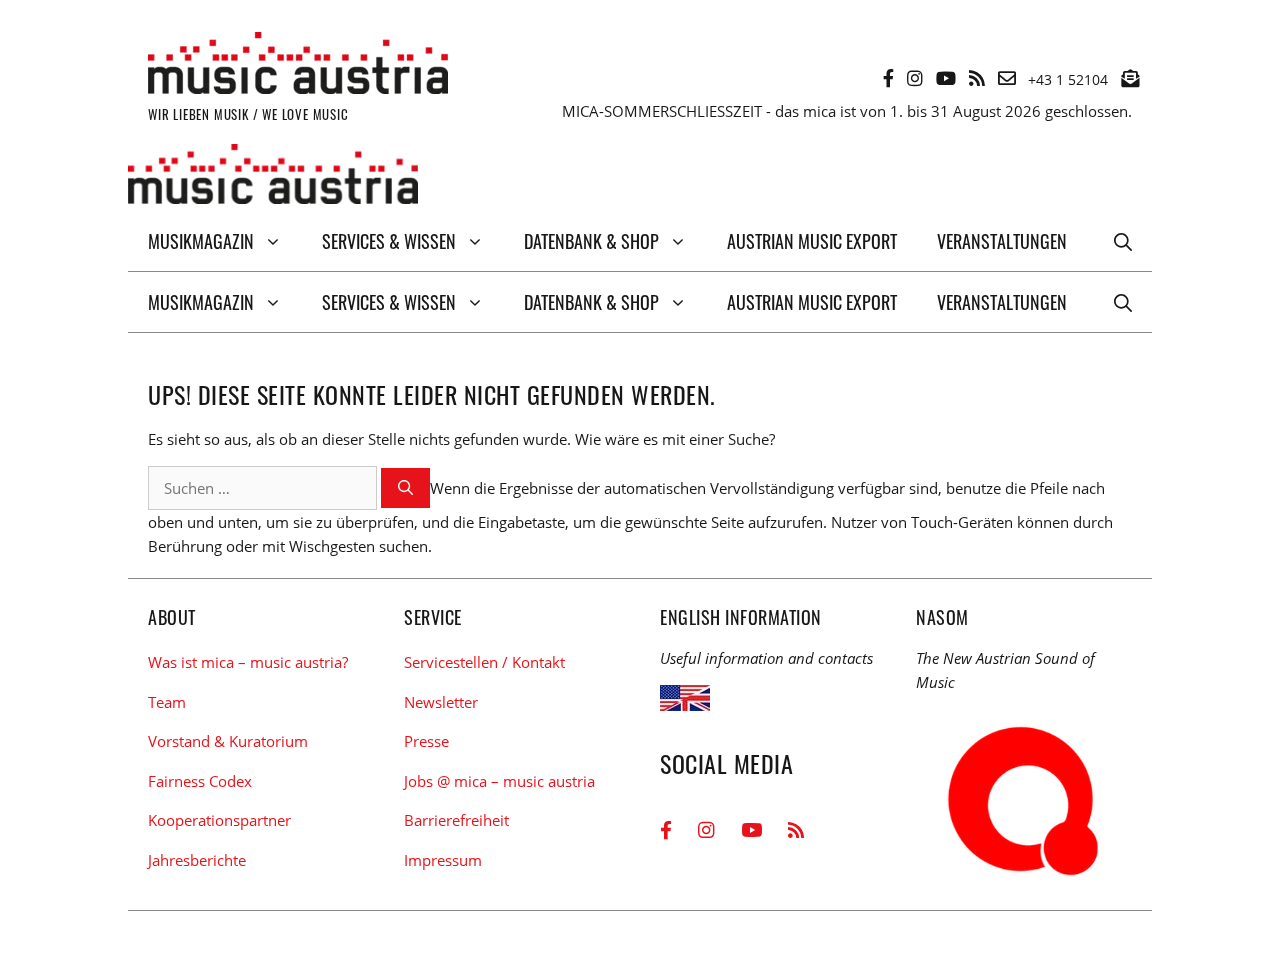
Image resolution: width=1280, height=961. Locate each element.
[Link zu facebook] (888, 78)
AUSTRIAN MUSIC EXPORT (812, 241)
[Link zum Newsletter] (1130, 78)
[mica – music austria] (273, 177)
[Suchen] (405, 488)
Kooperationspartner (219, 820)
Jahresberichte (197, 860)
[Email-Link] (1007, 78)
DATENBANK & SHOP (591, 241)
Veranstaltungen (1002, 241)
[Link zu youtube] (946, 78)
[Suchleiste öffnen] (1123, 241)
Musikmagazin (201, 241)
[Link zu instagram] (915, 78)
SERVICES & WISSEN (389, 241)
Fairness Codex (200, 781)
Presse (426, 741)
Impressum (443, 860)
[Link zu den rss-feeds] (977, 78)
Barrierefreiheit (456, 820)
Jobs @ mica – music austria (499, 781)
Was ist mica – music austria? (248, 662)
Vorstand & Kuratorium (228, 741)
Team (167, 702)
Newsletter (441, 702)
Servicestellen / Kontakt (484, 662)
